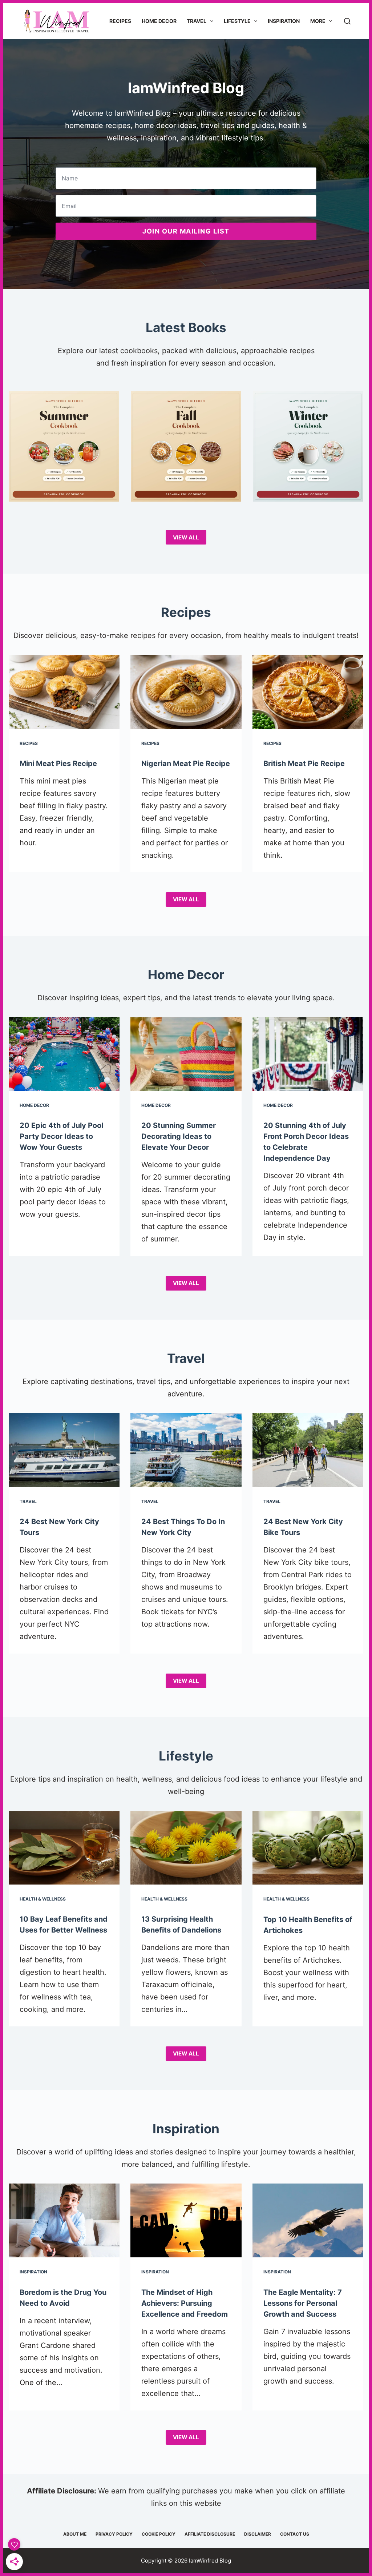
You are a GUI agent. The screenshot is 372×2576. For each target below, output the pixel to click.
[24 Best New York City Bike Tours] (308, 1450)
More (318, 21)
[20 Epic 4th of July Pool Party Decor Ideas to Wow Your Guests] (64, 1054)
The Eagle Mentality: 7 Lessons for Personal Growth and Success (303, 2303)
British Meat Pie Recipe (304, 763)
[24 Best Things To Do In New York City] (186, 1450)
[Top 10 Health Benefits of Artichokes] (308, 1848)
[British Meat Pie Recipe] (308, 692)
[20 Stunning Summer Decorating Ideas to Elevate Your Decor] (186, 1054)
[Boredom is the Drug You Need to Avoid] (64, 2221)
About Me (75, 2534)
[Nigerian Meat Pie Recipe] (186, 692)
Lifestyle (237, 21)
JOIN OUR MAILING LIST (186, 231)
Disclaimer (258, 2534)
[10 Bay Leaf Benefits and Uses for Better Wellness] (64, 1848)
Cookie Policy (159, 2534)
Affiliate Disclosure (210, 2534)
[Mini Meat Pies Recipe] (64, 692)
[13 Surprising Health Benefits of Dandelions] (186, 1848)
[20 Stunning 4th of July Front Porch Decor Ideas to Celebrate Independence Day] (308, 1054)
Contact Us (295, 2534)
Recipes (120, 21)
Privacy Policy (114, 2534)
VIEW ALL (186, 537)
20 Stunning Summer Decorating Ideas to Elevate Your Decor (179, 1136)
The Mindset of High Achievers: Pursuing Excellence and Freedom (185, 2303)
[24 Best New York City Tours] (64, 1450)
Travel (197, 21)
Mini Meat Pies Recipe (58, 763)
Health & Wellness (43, 1899)
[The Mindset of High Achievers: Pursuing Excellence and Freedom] (186, 2221)
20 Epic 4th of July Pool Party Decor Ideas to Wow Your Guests (61, 1136)
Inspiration (284, 21)
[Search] (347, 21)
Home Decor (159, 21)
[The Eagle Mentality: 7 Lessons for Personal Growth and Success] (308, 2221)
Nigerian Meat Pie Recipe (186, 763)
